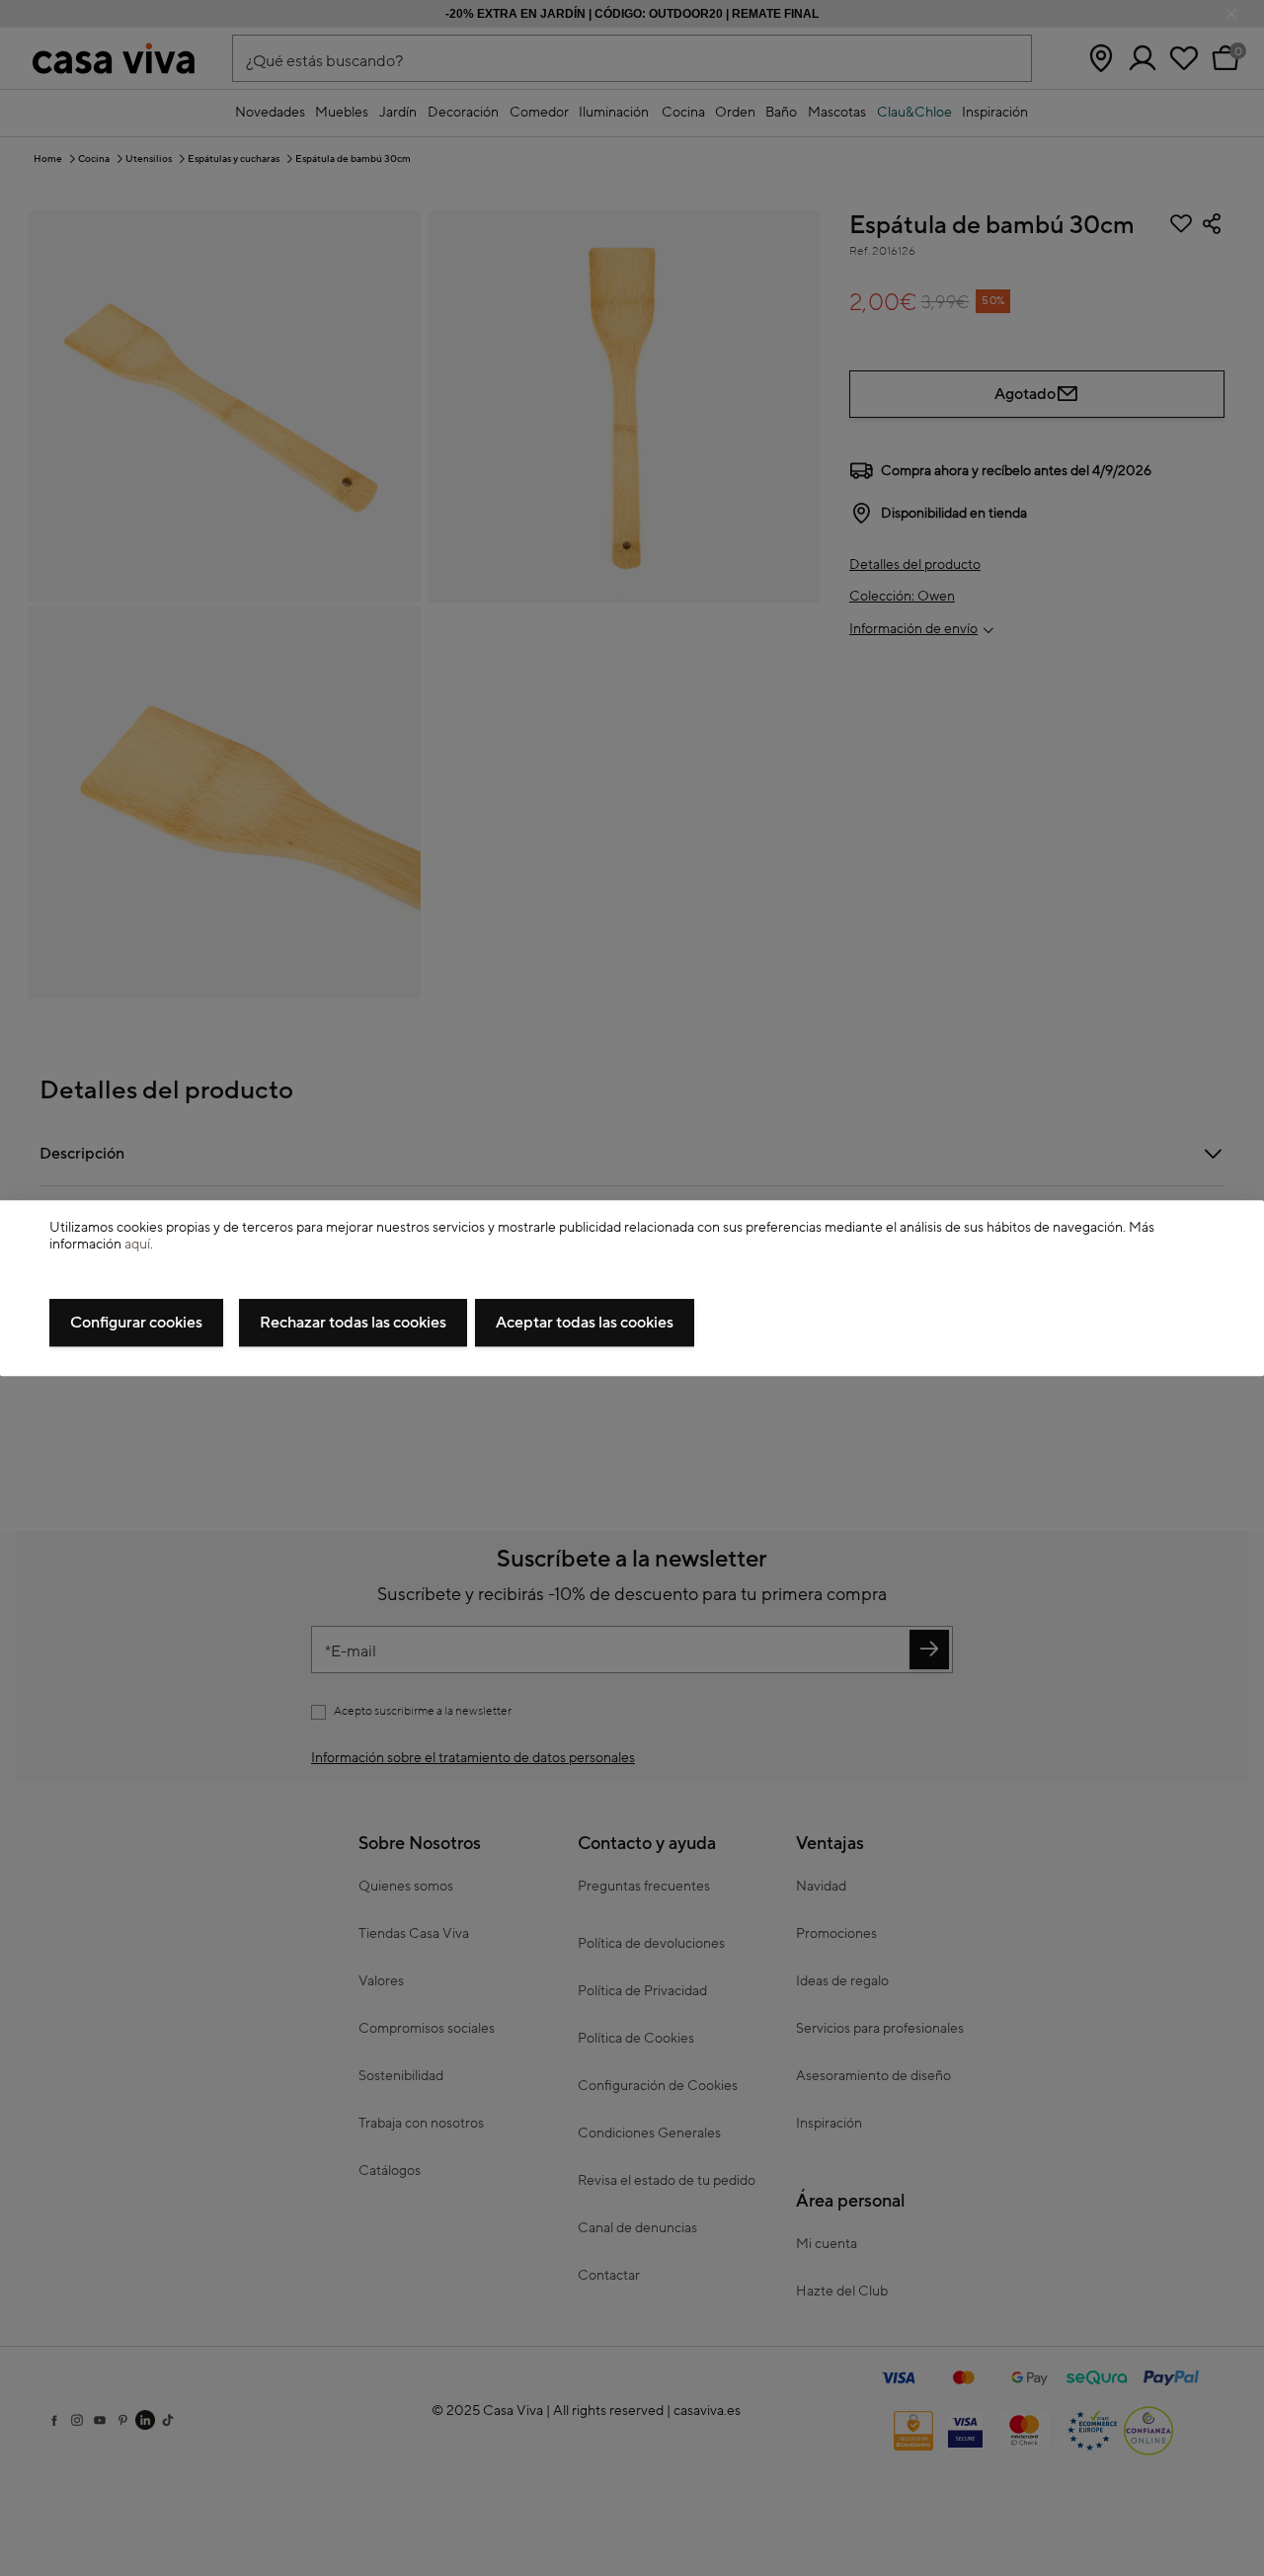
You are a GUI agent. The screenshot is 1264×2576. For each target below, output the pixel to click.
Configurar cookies (136, 1323)
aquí (137, 1245)
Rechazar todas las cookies (353, 1323)
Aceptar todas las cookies (585, 1323)
